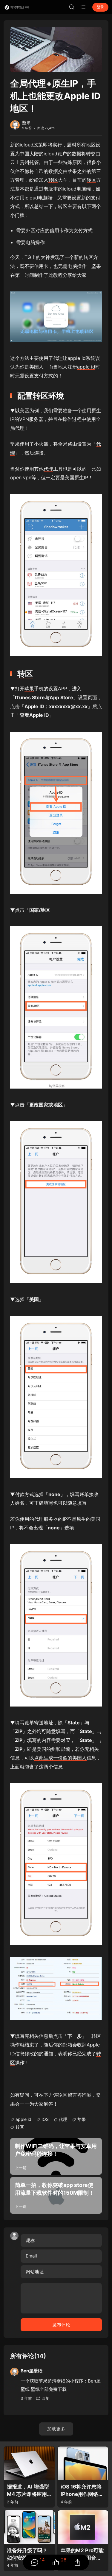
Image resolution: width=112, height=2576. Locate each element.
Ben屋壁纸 (32, 2371)
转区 (53, 180)
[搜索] (72, 7)
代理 (58, 358)
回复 (45, 2398)
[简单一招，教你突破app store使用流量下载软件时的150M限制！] (56, 2195)
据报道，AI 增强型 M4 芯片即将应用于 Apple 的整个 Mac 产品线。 (28, 2491)
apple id (77, 358)
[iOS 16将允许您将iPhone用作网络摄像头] (83, 2463)
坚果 (26, 122)
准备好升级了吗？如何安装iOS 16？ (27, 2554)
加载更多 (56, 2429)
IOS (45, 2119)
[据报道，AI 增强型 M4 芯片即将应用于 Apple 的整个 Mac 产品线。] (29, 2463)
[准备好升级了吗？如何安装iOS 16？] (29, 2527)
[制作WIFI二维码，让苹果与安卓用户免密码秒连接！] (56, 2156)
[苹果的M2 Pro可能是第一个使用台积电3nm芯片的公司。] (83, 2527)
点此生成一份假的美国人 (60, 1758)
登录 (100, 7)
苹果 (72, 171)
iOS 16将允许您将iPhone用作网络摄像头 (82, 2491)
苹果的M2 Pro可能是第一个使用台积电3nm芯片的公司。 (82, 2554)
